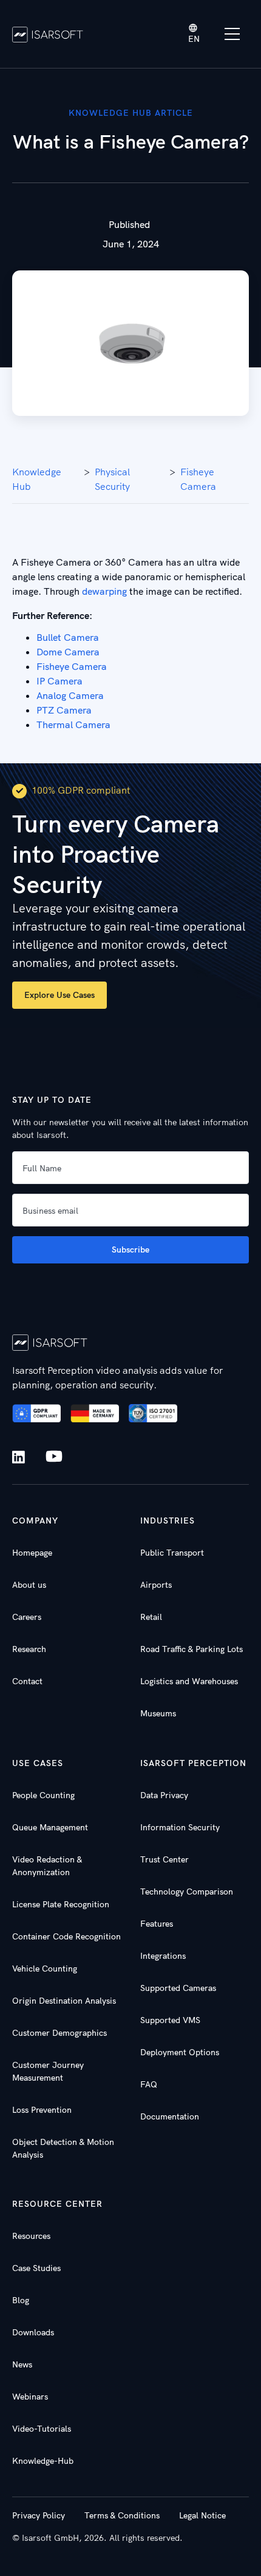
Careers (27, 1617)
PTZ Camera (64, 710)
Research (29, 1649)
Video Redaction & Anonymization (47, 1866)
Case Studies (36, 2268)
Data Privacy (164, 1795)
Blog (21, 2300)
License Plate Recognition (61, 1904)
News (22, 2364)
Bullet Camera (68, 637)
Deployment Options (180, 2052)
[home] (48, 34)
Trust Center (164, 1859)
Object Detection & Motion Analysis (63, 2148)
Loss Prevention (42, 2110)
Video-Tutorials (42, 2429)
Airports (156, 1585)
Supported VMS (170, 2020)
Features (157, 1924)
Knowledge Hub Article (131, 113)
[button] (194, 34)
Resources (31, 2236)
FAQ (149, 2084)
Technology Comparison (187, 1892)
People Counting (43, 1795)
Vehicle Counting (45, 1969)
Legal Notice (202, 2515)
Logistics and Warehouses (189, 1681)
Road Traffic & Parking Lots (192, 1649)
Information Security (180, 1827)
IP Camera (59, 681)
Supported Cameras (178, 1988)
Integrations (163, 1956)
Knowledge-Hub (43, 2461)
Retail (151, 1617)
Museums (158, 1713)
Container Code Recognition (66, 1936)
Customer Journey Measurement (48, 2071)
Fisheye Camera (198, 479)
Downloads (33, 2332)
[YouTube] (54, 1457)
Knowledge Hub (37, 479)
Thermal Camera (73, 724)
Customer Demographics (59, 2033)
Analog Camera (70, 695)
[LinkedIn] (21, 1457)
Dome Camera (68, 652)
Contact (27, 1681)
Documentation (170, 2116)
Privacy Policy (39, 2515)
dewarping (104, 591)
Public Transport (172, 1553)
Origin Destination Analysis (64, 2001)
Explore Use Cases (59, 995)
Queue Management (50, 1827)
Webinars (30, 2397)
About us (29, 1585)
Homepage (32, 1553)
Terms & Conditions (122, 2515)
